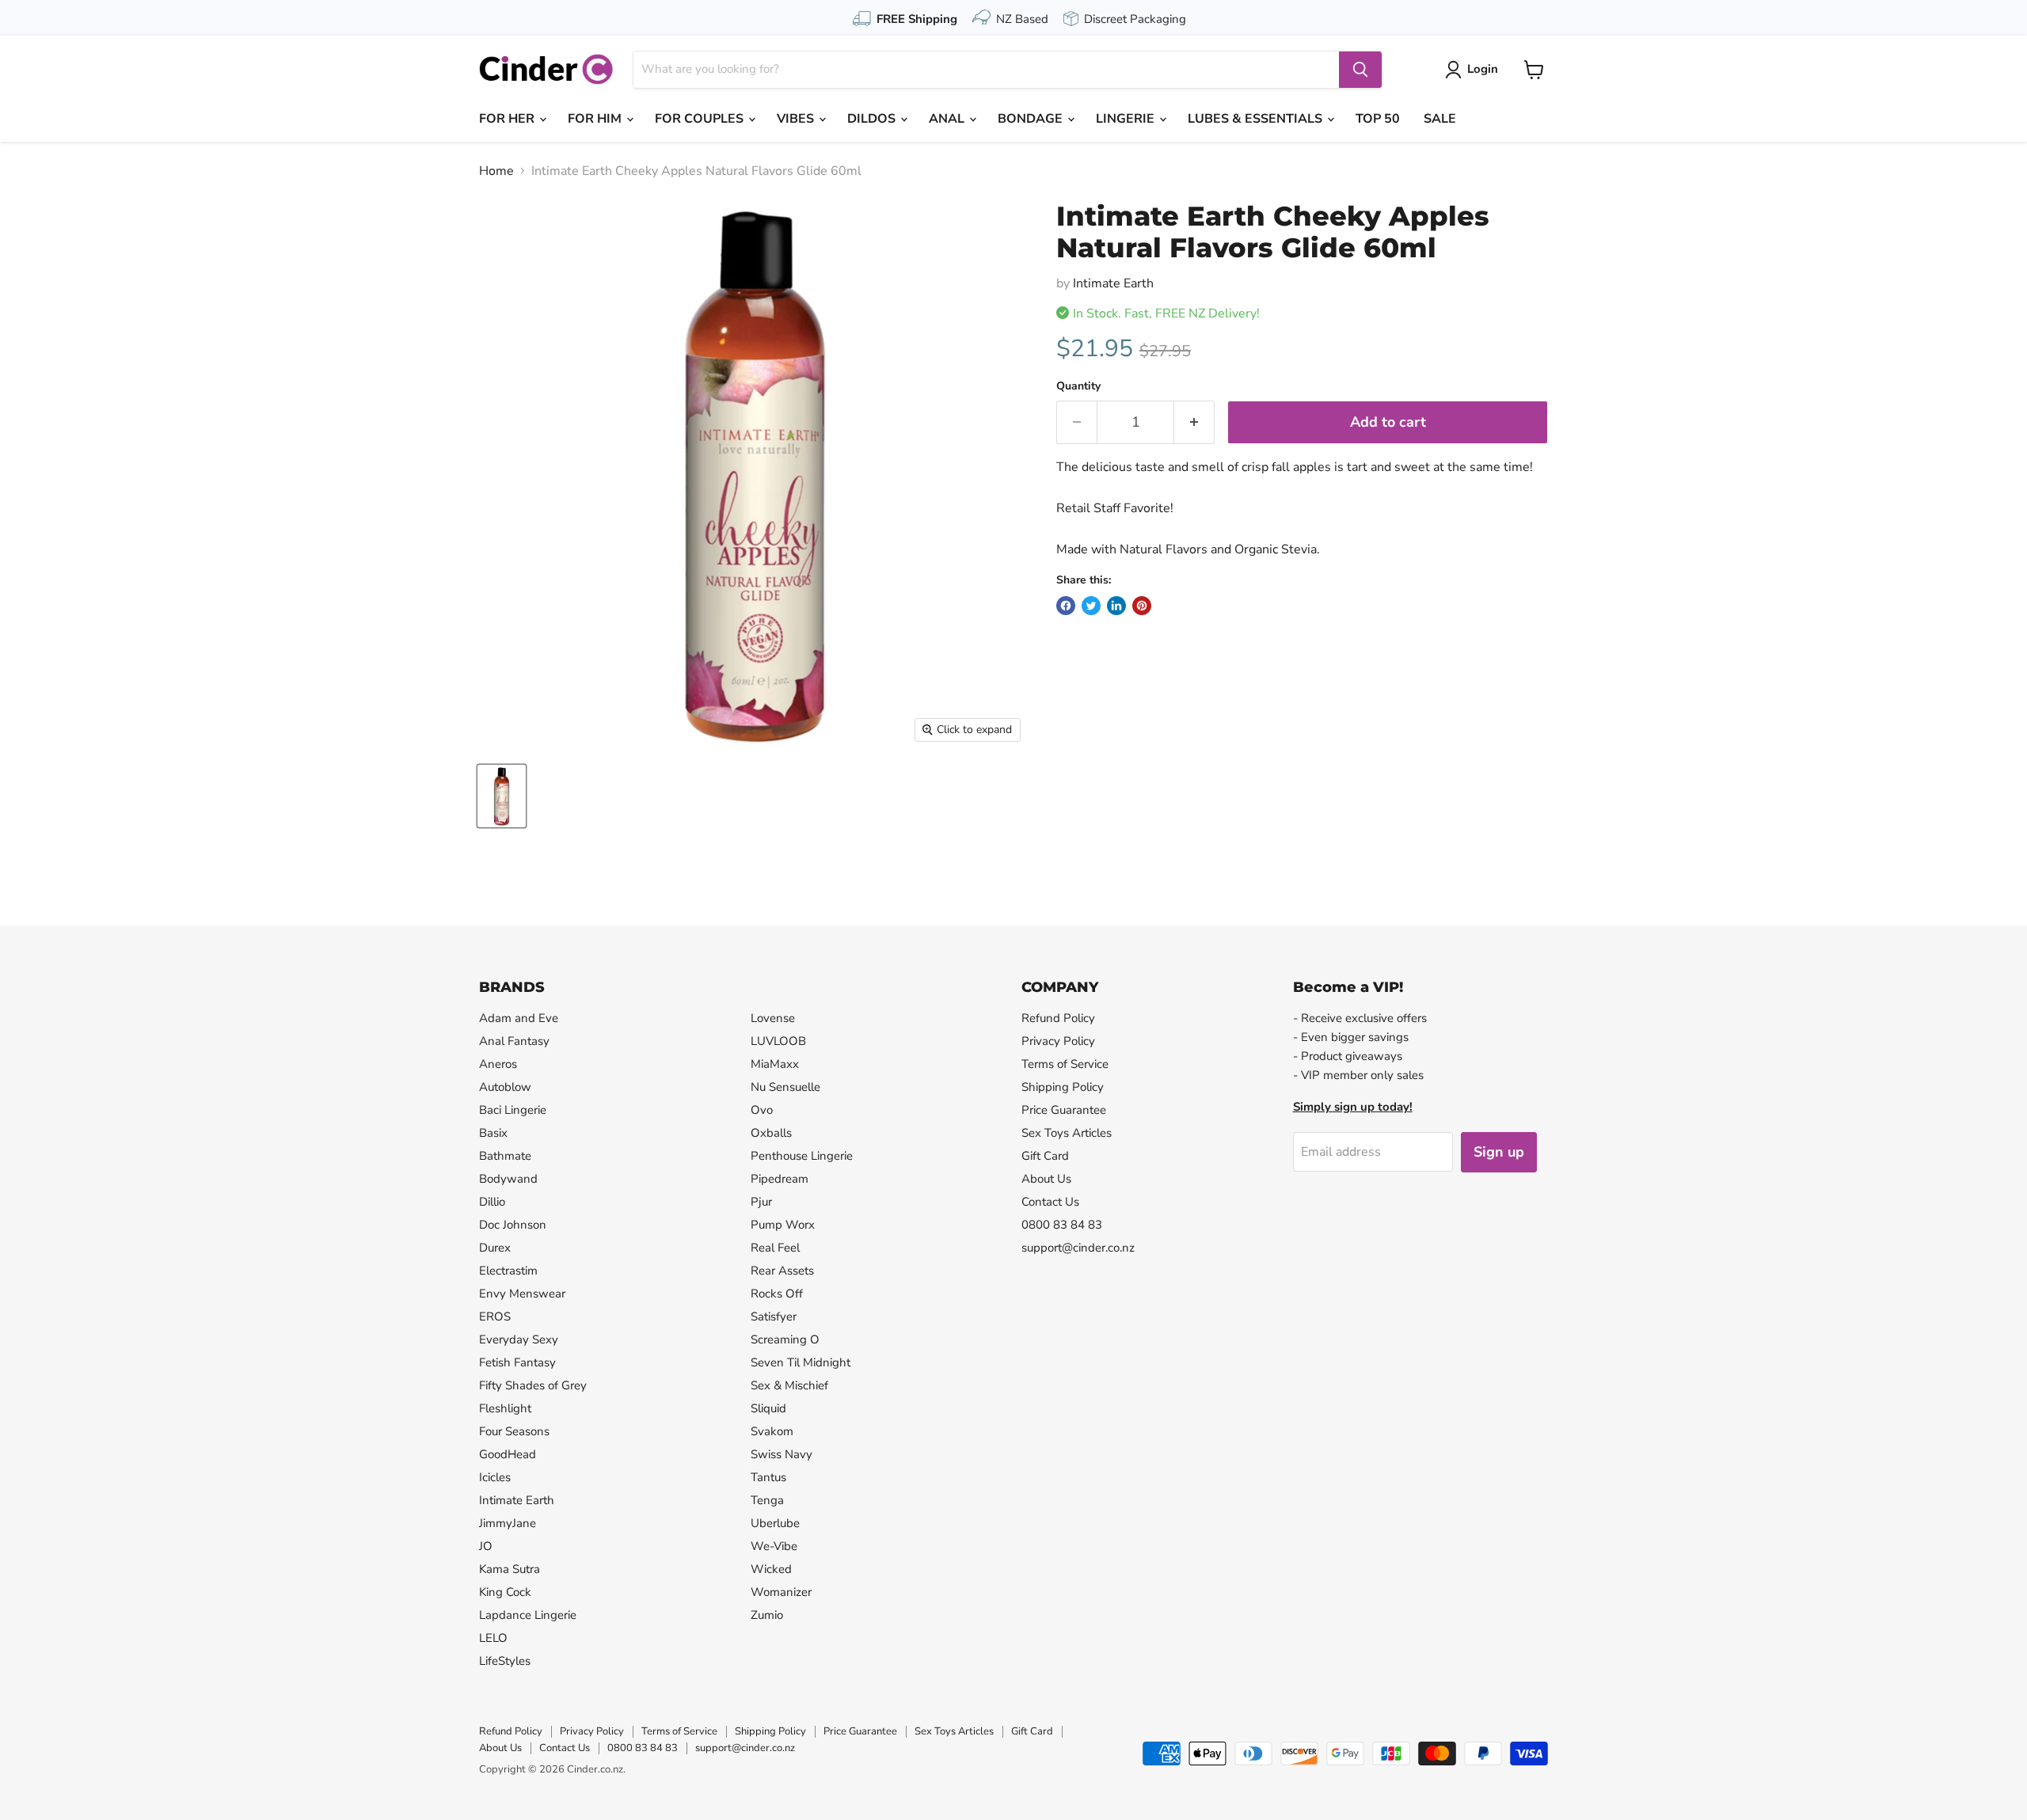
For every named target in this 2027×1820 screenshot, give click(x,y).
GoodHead (508, 1454)
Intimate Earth (1113, 283)
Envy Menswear (522, 1294)
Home (496, 171)
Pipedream (780, 1179)
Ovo (762, 1110)
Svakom (772, 1431)
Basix (493, 1133)
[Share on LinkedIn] (1116, 606)
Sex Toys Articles (1067, 1133)
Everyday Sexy (519, 1339)
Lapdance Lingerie (528, 1615)
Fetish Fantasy (517, 1362)
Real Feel (775, 1248)
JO (486, 1546)
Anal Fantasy (514, 1041)
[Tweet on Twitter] (1091, 606)
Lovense (773, 1018)
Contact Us (1050, 1202)
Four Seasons (514, 1431)
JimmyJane (508, 1523)
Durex (495, 1248)
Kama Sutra (510, 1569)
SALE (1440, 119)
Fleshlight (505, 1408)
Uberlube (775, 1523)
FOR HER (508, 119)
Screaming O (785, 1339)
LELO (493, 1638)
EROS (495, 1317)
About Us (1046, 1179)
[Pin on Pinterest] (1142, 606)
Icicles (495, 1477)
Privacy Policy (1058, 1041)
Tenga (767, 1500)
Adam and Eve (519, 1018)
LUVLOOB (778, 1041)
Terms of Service (1065, 1064)
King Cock (505, 1592)
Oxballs (771, 1133)
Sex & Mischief (789, 1385)
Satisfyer (774, 1317)
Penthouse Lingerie (802, 1156)
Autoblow (505, 1087)
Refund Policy (1058, 1018)
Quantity (1078, 386)
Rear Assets (782, 1271)
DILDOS (873, 119)
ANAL (948, 119)
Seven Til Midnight (801, 1362)
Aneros (498, 1064)
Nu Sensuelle (785, 1087)
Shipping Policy (1063, 1087)
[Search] (1360, 70)
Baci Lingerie (513, 1110)
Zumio (767, 1615)
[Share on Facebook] (1066, 606)
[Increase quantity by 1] (1194, 422)
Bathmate (505, 1156)
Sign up (1499, 1152)
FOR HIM (596, 119)
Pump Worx (783, 1225)
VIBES (797, 119)
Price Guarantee (1064, 1110)
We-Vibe (774, 1546)
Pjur (761, 1202)
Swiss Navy (782, 1454)
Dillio (492, 1202)
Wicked (771, 1569)
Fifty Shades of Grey (533, 1385)
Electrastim (508, 1271)
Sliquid (768, 1408)
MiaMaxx (775, 1064)
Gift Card (1045, 1156)
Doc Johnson (513, 1225)
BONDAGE (1032, 119)
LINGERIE (1127, 119)
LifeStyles (505, 1661)
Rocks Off (777, 1294)
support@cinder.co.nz (1078, 1248)
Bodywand (508, 1179)
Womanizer (781, 1592)
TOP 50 (1378, 119)
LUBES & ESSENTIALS (1257, 119)
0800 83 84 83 (1062, 1225)
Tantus (768, 1477)
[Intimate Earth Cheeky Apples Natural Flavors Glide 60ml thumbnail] (502, 796)
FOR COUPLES (701, 119)
